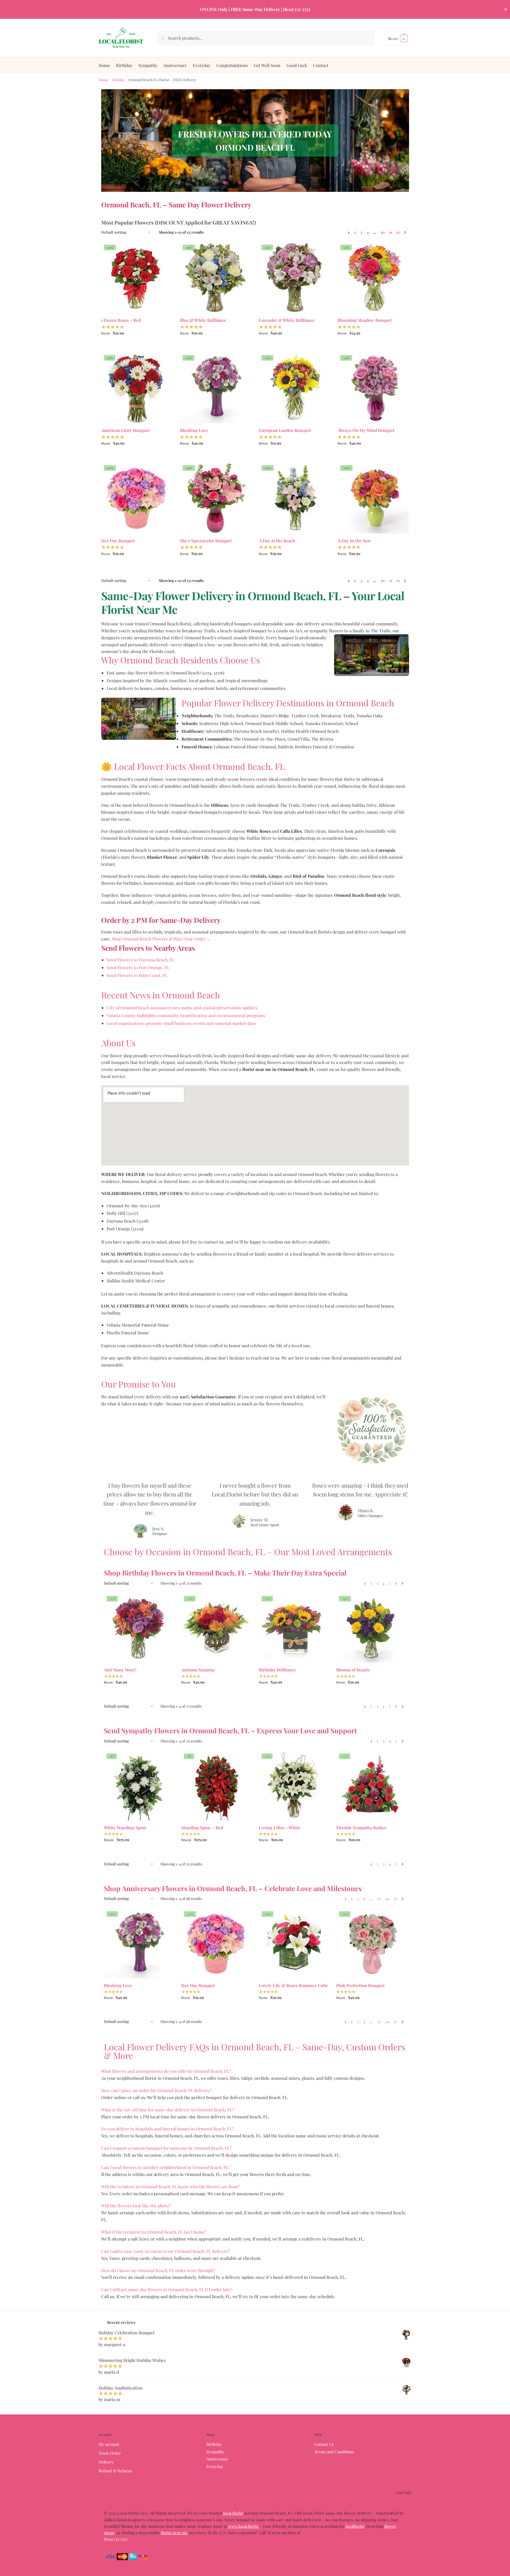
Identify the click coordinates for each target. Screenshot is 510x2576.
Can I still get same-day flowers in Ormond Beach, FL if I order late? (167, 2289)
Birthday (214, 2444)
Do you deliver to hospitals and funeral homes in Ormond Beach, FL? (167, 2129)
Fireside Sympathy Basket (361, 1828)
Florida (118, 80)
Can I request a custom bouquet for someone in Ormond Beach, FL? (166, 2148)
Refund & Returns (115, 2471)
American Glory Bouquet (125, 430)
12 (398, 232)
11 (391, 232)
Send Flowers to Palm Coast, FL (137, 975)
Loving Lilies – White (280, 1828)
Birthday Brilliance (277, 1670)
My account (109, 2444)
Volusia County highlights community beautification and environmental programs (186, 1015)
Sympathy (215, 2452)
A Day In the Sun (354, 541)
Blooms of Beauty (353, 1670)
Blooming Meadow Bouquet (365, 320)
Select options (136, 345)
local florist (233, 2513)
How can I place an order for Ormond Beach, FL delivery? (156, 2090)
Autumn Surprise (198, 1670)
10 (383, 232)
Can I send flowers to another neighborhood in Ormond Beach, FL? (166, 2167)
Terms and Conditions (334, 2452)
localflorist (355, 2526)
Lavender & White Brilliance (287, 320)
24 (387, 1899)
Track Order (110, 2453)
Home (103, 80)
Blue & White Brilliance (203, 320)
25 (395, 1899)
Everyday (215, 2466)
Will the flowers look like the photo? (136, 2206)
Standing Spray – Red (202, 1828)
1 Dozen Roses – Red (121, 320)
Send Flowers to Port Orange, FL (138, 967)
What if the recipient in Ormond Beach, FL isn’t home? (154, 2232)
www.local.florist (244, 2526)
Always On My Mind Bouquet (366, 430)
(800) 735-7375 (116, 2539)
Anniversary (217, 2459)
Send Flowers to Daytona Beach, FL (141, 960)
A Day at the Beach (277, 541)
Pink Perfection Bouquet (360, 1985)
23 (379, 1899)
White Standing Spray (125, 1828)
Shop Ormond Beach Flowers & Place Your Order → (161, 939)
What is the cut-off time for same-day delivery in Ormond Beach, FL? (168, 2110)
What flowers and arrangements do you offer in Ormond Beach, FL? (166, 2071)
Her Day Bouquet (118, 541)
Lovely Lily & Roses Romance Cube (293, 1985)
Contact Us (324, 2444)
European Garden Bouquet (285, 430)
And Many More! (120, 1670)
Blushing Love (194, 430)
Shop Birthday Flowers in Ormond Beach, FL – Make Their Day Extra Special (225, 1573)
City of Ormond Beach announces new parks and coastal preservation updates (182, 1008)
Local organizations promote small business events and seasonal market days (181, 1023)
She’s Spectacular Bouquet (206, 541)
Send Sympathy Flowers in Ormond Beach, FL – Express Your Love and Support (230, 1730)
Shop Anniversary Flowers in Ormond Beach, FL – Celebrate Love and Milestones (233, 1888)
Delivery (106, 2462)
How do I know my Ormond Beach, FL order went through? (158, 2270)
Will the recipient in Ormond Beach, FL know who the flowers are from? (171, 2187)
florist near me (174, 2533)
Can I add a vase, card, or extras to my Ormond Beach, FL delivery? (165, 2251)
